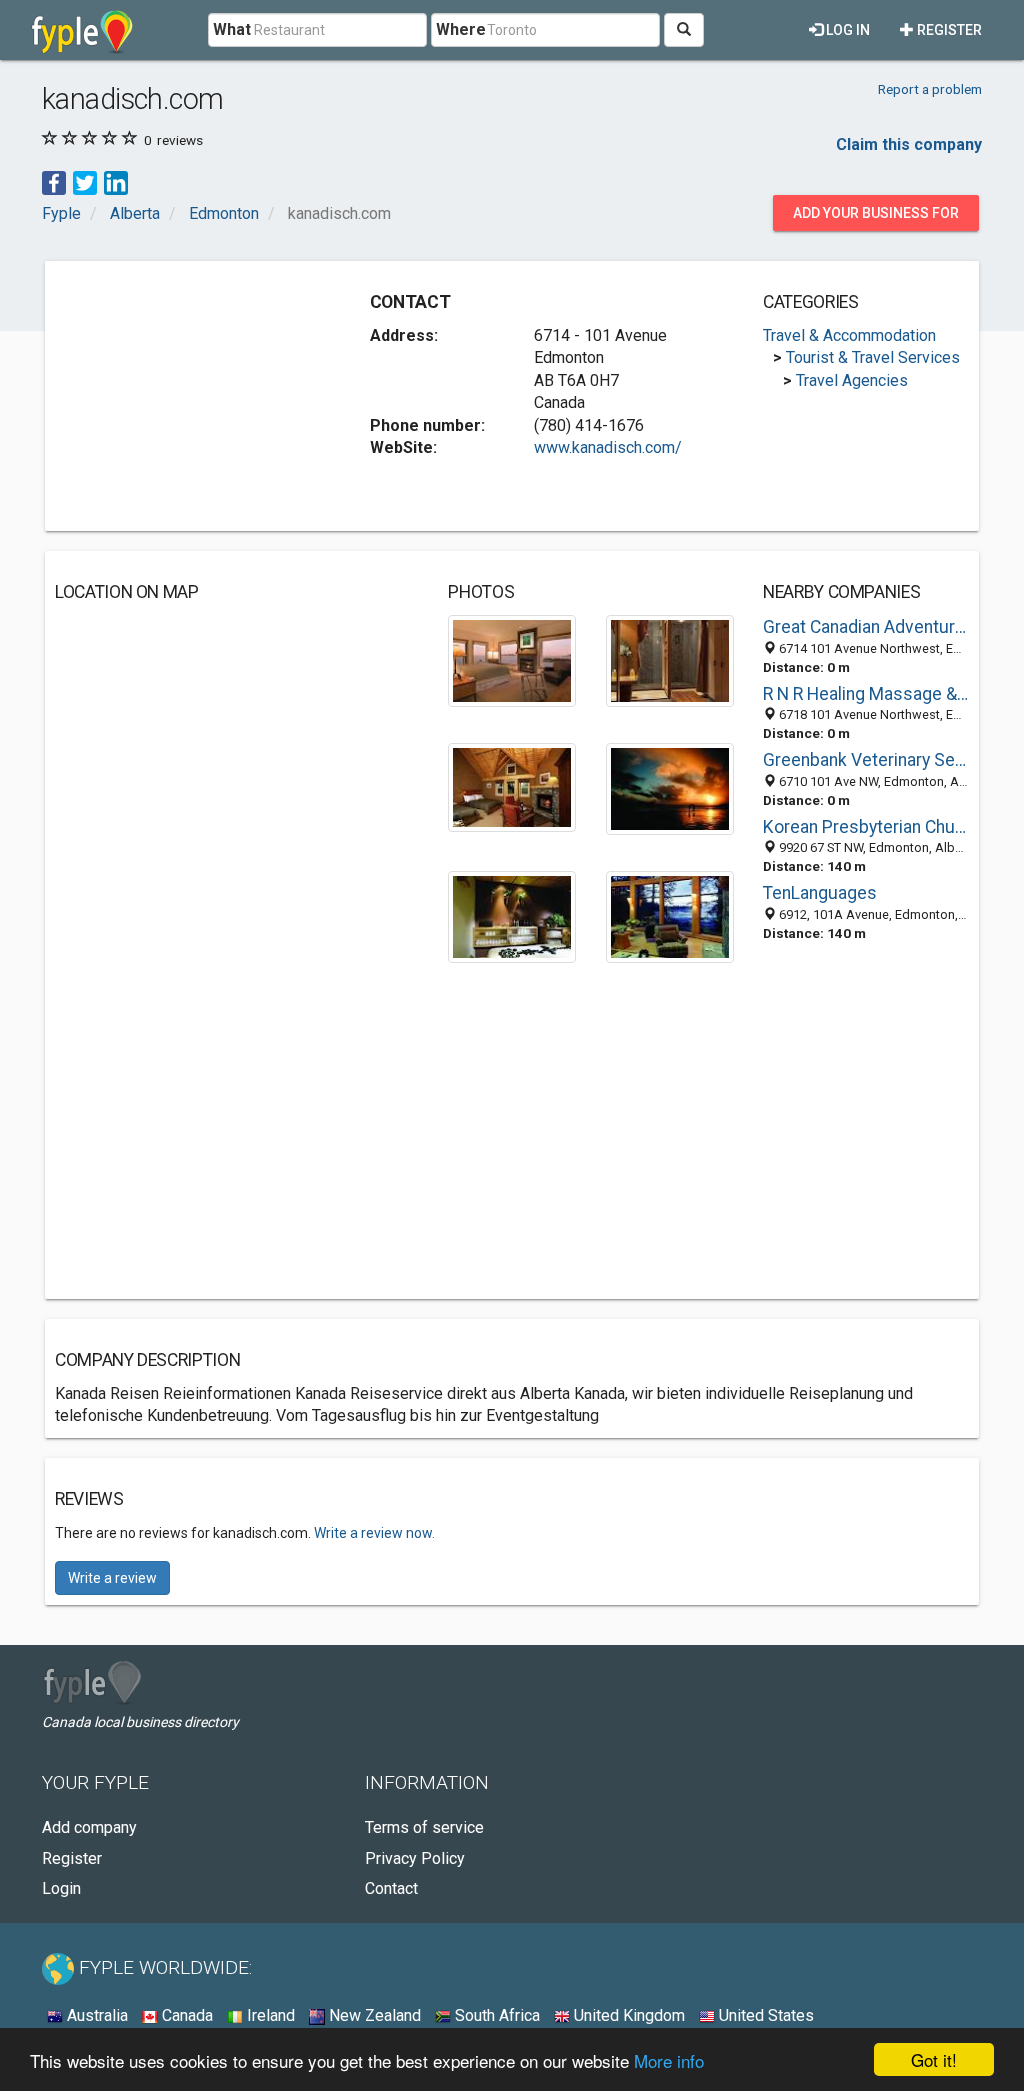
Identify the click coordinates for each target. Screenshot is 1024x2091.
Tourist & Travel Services (873, 357)
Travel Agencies (852, 380)
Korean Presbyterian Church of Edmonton (866, 827)
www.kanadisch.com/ (608, 447)
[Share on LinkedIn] (116, 182)
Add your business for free (876, 218)
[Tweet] (85, 182)
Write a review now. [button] (374, 1533)
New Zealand (373, 2015)
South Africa (495, 2015)
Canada (185, 2015)
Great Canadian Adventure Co (866, 627)
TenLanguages (820, 893)
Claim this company (909, 144)
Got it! (934, 2059)
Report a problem (930, 89)
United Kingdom (627, 2015)
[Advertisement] (205, 396)
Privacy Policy (415, 1858)
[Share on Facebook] (54, 182)
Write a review (112, 1578)
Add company (89, 1827)
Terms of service (424, 1827)
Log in (846, 30)
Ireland (269, 2015)
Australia (95, 2015)
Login (61, 1888)
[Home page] (82, 30)
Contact (391, 1888)
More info (669, 2060)
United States (764, 2015)
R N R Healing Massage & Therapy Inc (866, 694)
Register (948, 30)
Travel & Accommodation (849, 335)
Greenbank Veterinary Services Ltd (866, 760)
